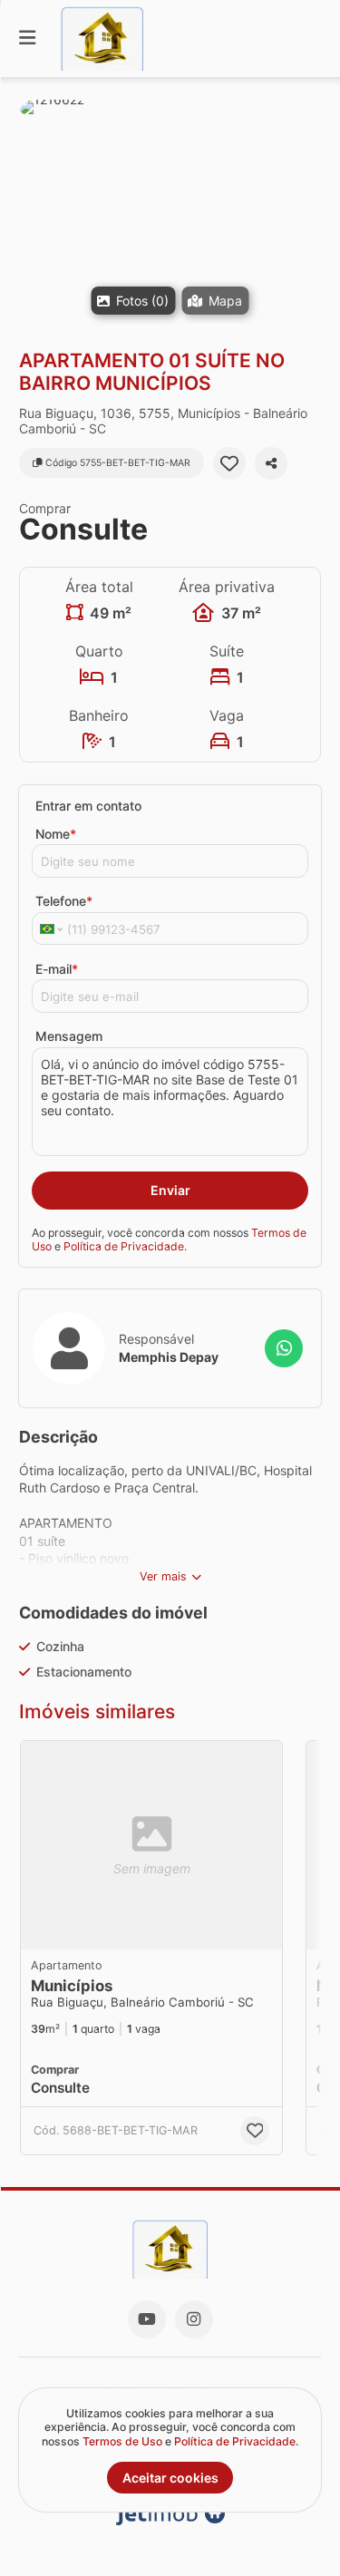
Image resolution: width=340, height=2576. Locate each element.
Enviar (170, 1190)
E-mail (57, 969)
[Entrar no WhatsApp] (284, 1348)
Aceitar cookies (170, 2478)
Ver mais (163, 1576)
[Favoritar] (229, 463)
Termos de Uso (122, 2441)
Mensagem (69, 1036)
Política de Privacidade (124, 1246)
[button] (170, 213)
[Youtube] (147, 2319)
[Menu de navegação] (27, 39)
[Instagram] (194, 2319)
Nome (56, 834)
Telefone (64, 901)
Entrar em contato (88, 806)
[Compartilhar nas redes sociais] (271, 463)
